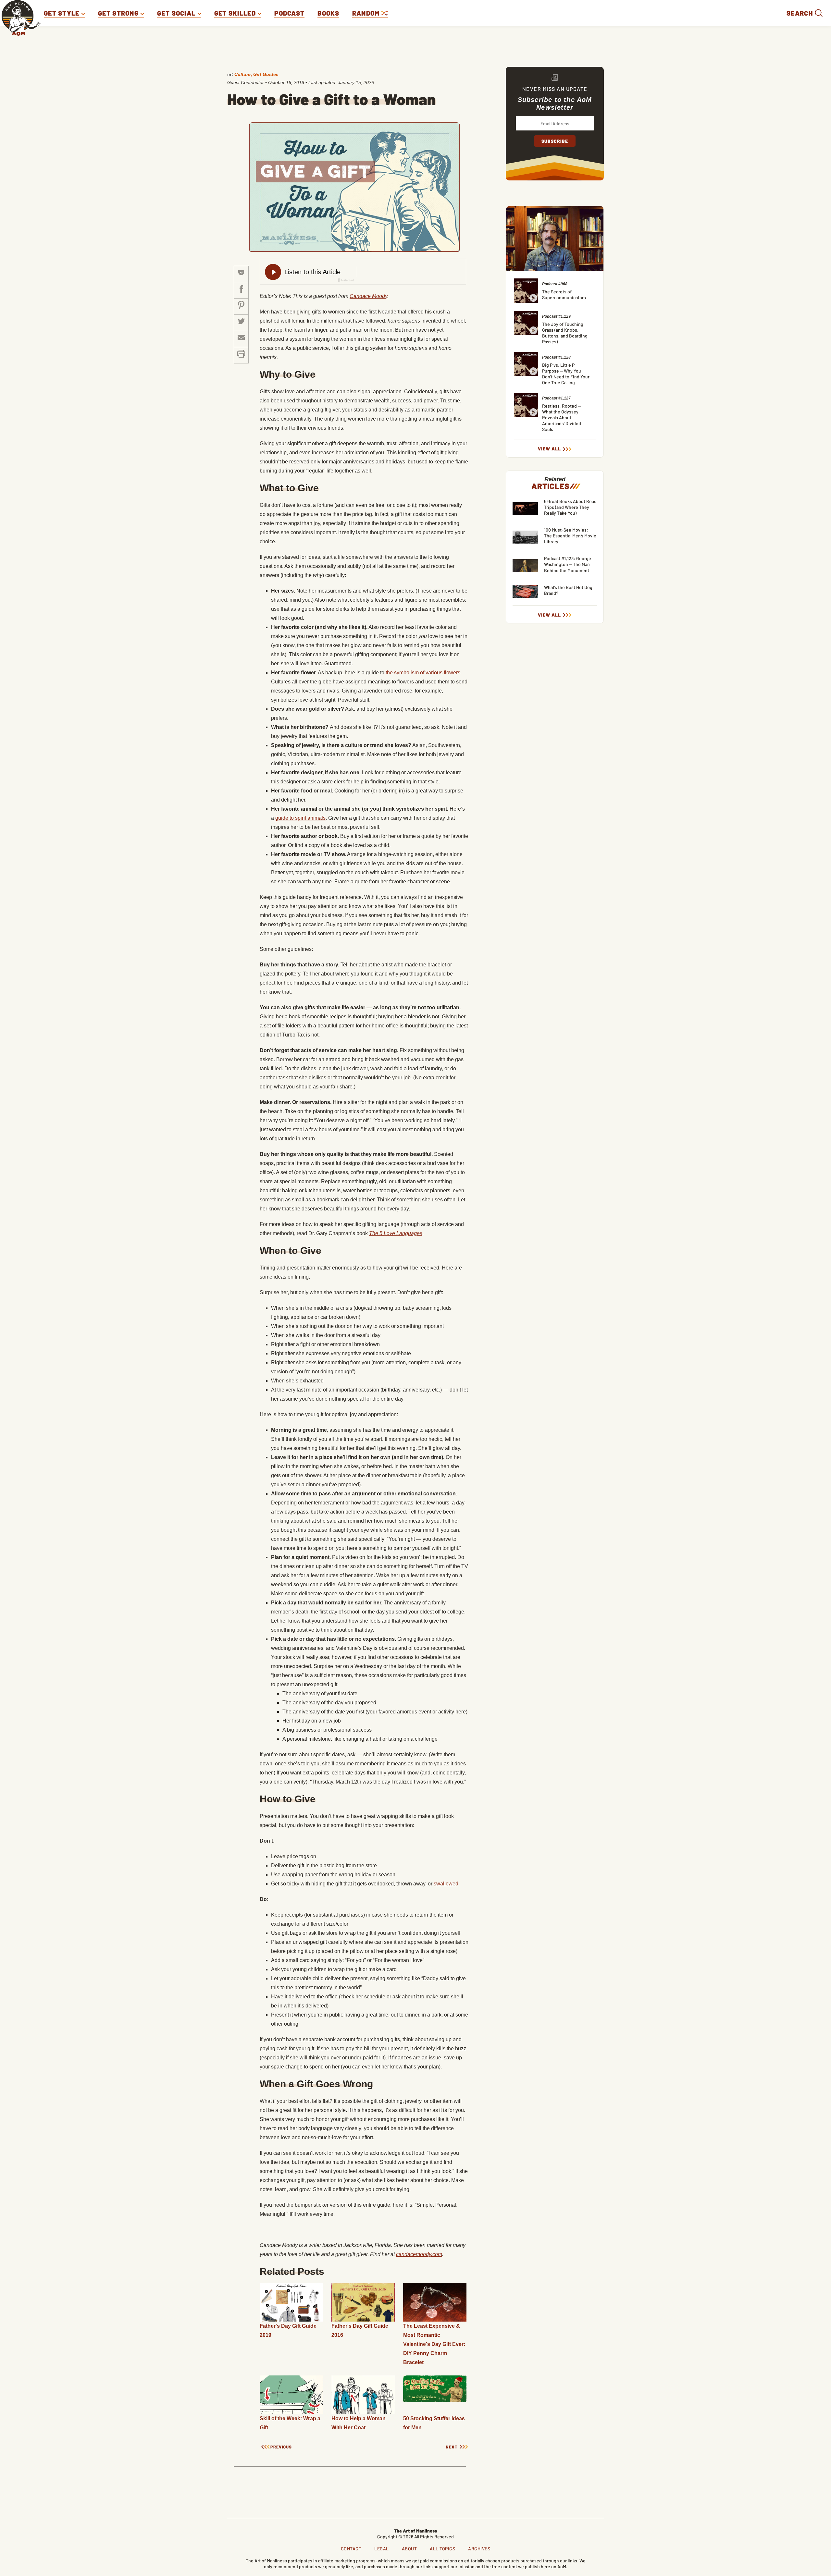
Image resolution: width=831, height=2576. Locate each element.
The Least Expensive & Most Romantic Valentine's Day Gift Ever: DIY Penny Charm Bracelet (434, 2344)
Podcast (289, 13)
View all (549, 449)
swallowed (446, 1884)
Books (328, 13)
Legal (382, 2549)
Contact (351, 2549)
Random (367, 13)
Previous (281, 2447)
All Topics (442, 2549)
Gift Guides (266, 74)
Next (452, 2447)
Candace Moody (368, 296)
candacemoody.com (419, 2254)
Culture (242, 74)
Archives (479, 2549)
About (409, 2549)
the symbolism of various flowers (423, 673)
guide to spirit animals (300, 818)
